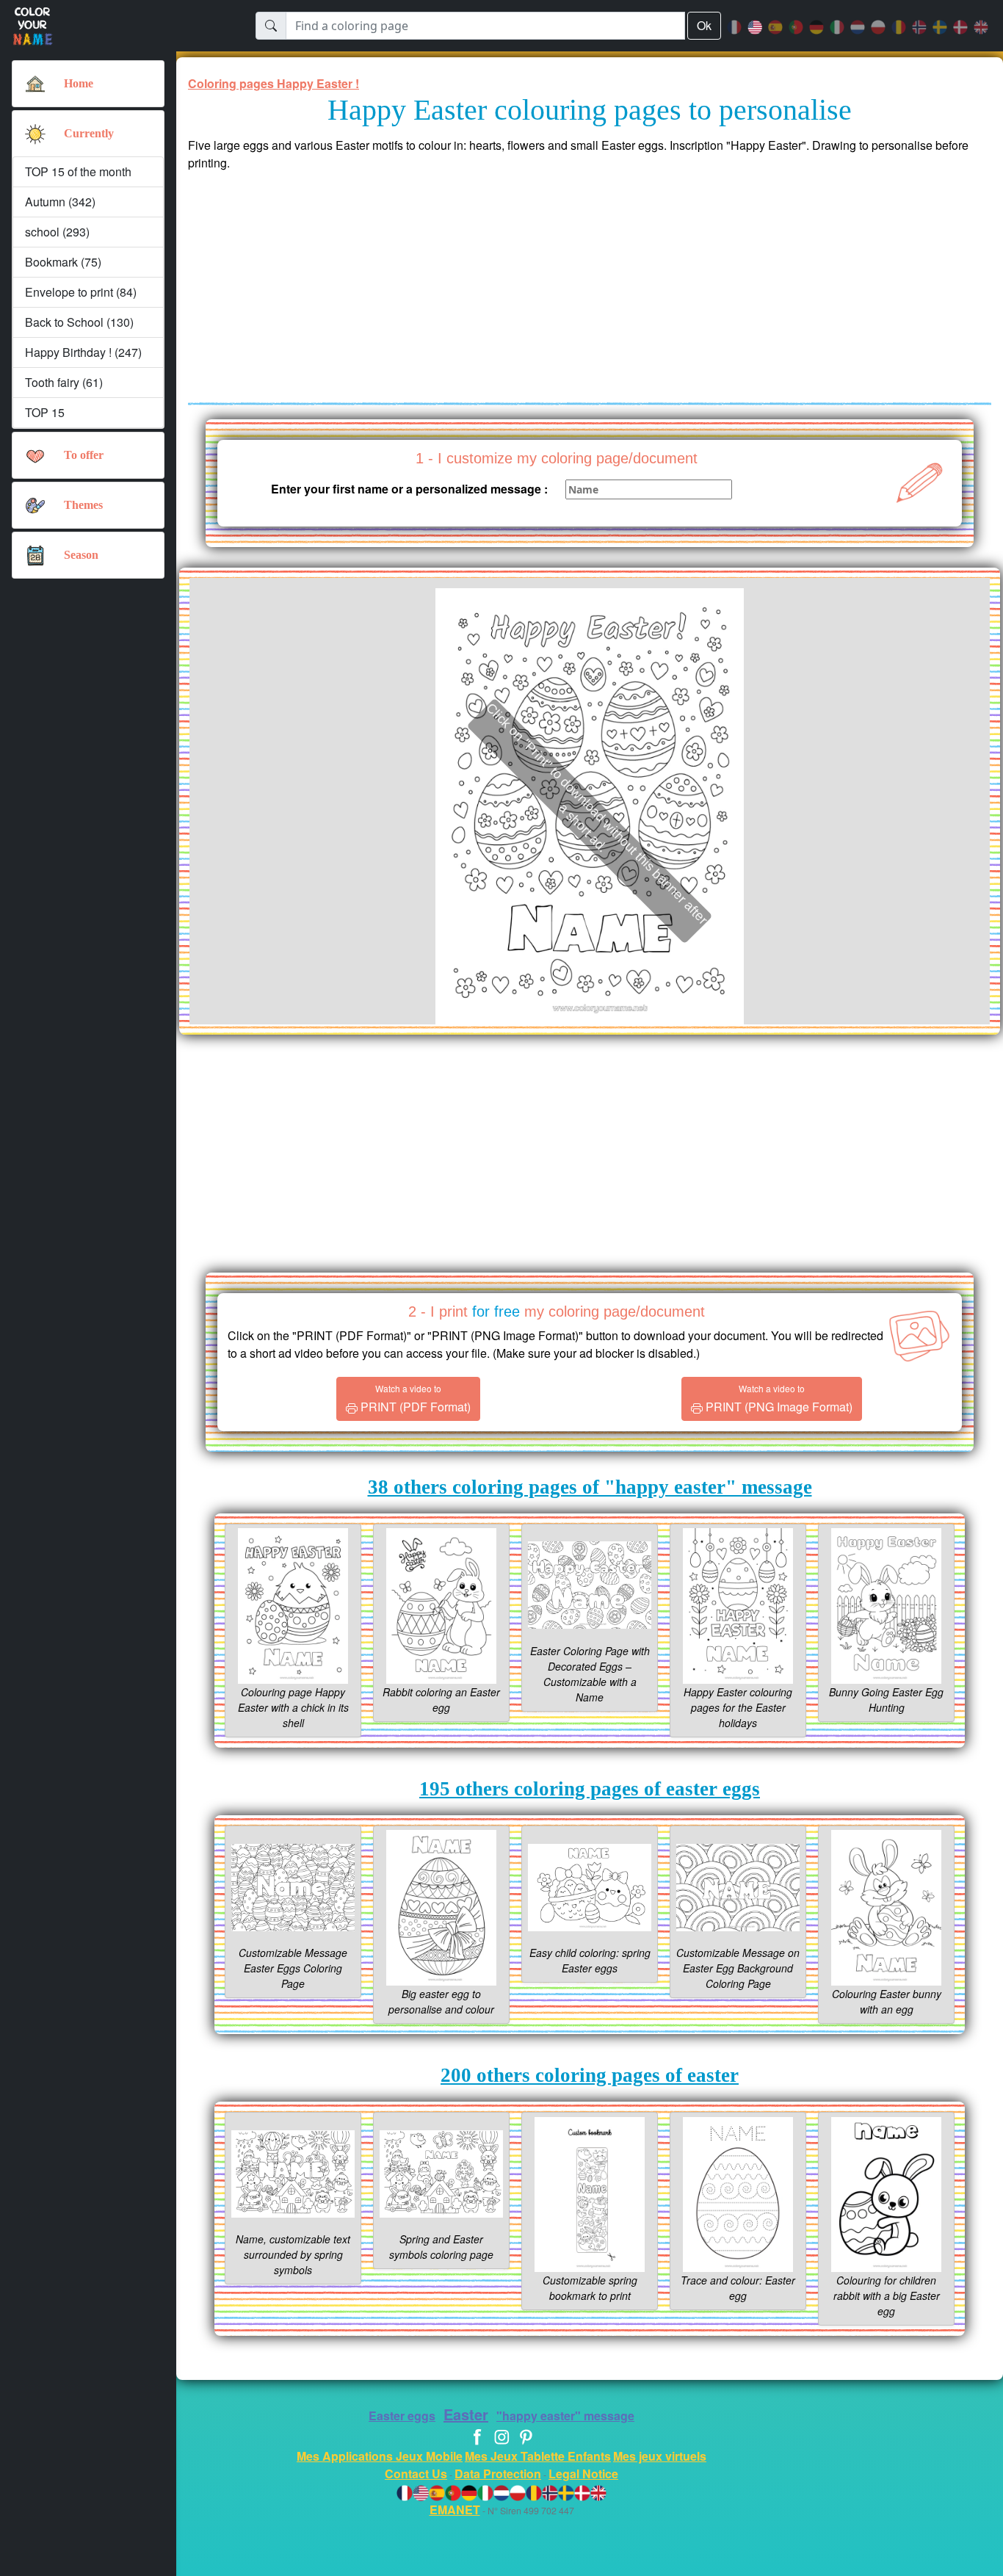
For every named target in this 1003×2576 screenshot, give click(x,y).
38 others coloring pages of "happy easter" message (590, 1487)
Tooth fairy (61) (64, 382)
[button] (35, 134)
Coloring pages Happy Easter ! (274, 83)
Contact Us (416, 2474)
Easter (466, 2414)
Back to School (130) (79, 322)
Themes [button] (83, 505)
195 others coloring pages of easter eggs (590, 1789)
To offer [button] (84, 455)
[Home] (35, 84)
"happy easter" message (565, 2416)
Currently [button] (89, 133)
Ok (704, 25)
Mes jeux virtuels (660, 2456)
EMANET (455, 2510)
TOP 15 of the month (78, 171)
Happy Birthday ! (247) (83, 352)
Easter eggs (402, 2416)
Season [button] (81, 555)
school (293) (57, 232)
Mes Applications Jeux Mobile (380, 2456)
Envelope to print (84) (81, 292)
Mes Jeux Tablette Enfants (538, 2456)
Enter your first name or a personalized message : (409, 489)
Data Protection (498, 2474)
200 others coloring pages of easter (590, 2075)
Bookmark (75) (63, 262)
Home (79, 83)
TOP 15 (45, 412)
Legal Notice (583, 2474)
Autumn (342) (60, 202)
